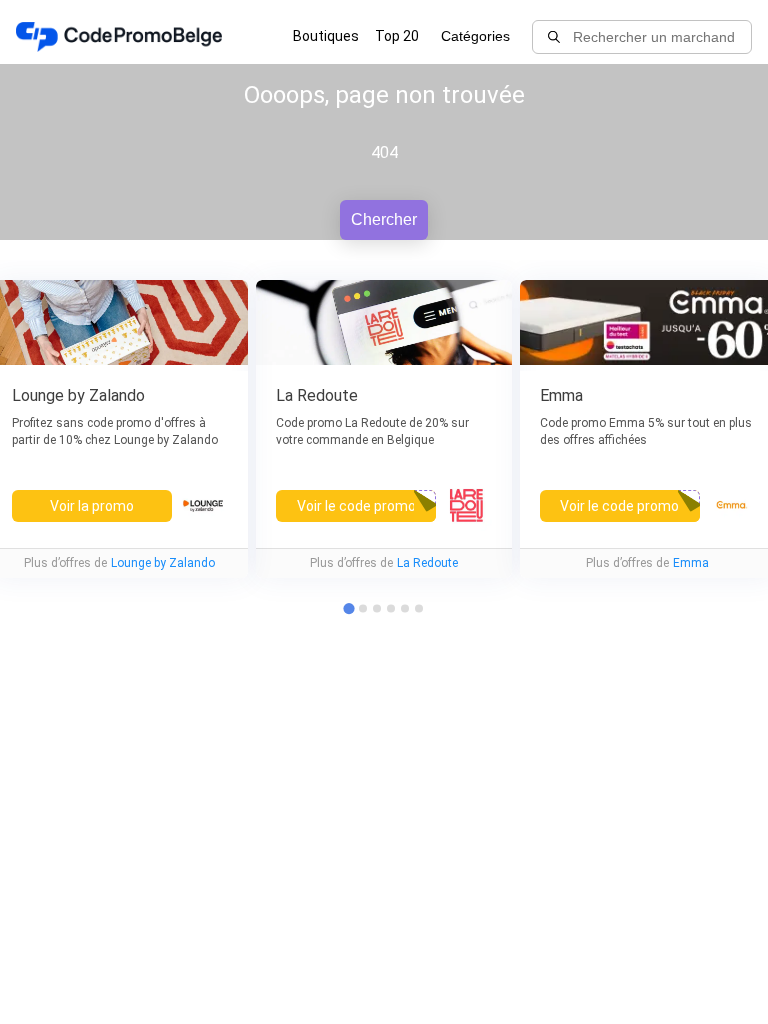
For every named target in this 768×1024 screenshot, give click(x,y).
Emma (691, 563)
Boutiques (326, 36)
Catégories (475, 36)
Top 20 (397, 36)
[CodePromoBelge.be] (119, 37)
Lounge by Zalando (163, 563)
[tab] (363, 608)
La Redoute (427, 563)
